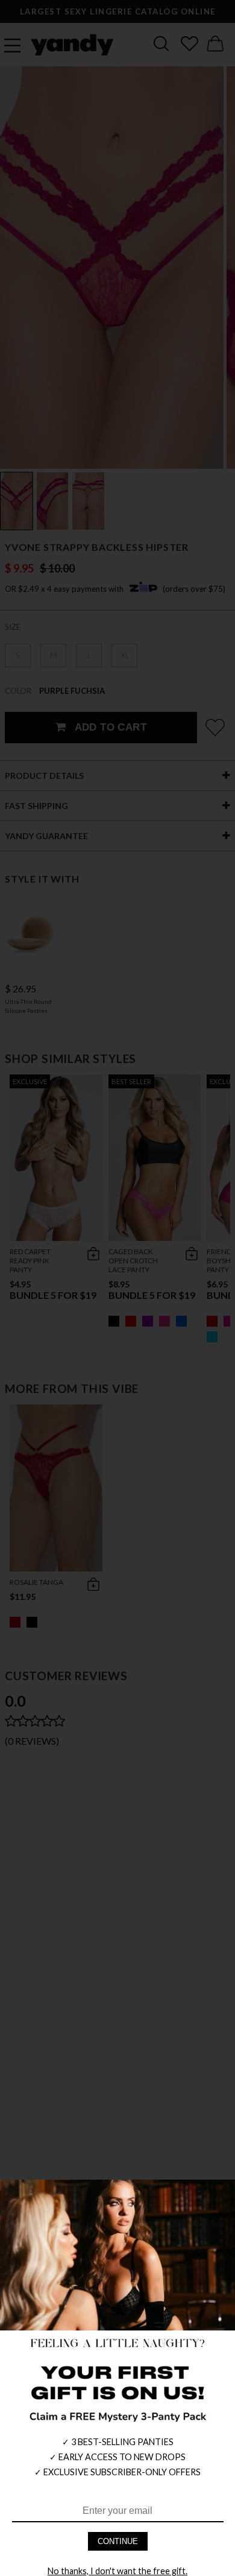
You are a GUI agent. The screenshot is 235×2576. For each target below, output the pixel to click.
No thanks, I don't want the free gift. (117, 2571)
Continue (118, 2541)
